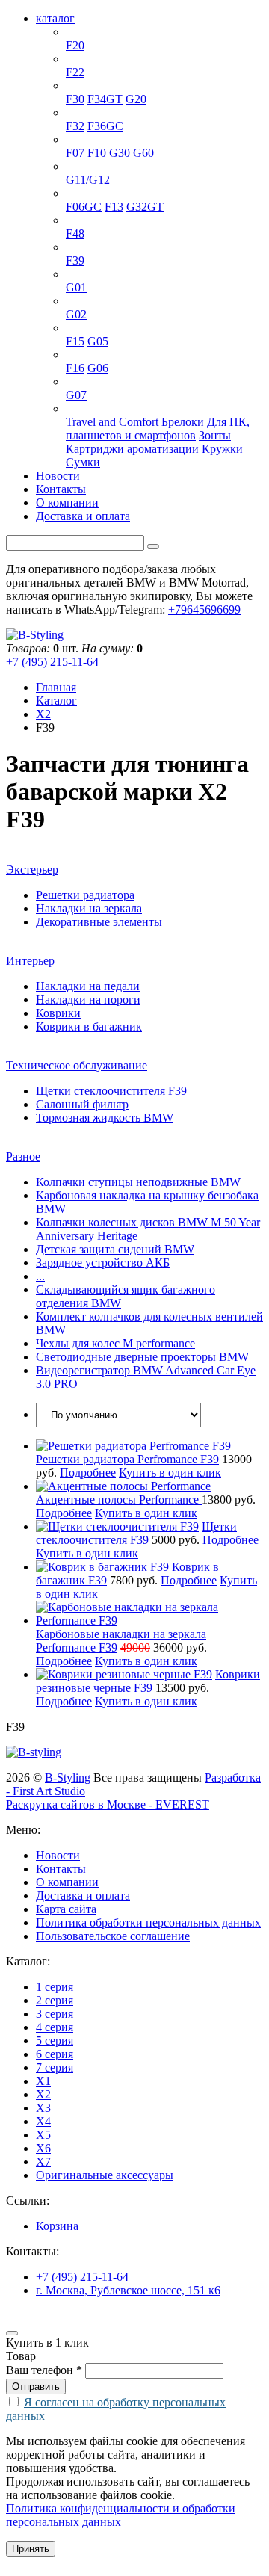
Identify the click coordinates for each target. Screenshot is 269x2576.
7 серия (84, 166)
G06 (98, 368)
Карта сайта (66, 1909)
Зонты (215, 435)
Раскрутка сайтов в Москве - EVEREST (108, 1804)
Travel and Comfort (112, 422)
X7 (73, 382)
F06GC (84, 207)
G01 (76, 287)
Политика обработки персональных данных (148, 1922)
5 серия (84, 139)
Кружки (222, 449)
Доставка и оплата (83, 516)
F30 (75, 99)
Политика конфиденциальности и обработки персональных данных (121, 2515)
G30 (120, 153)
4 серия (84, 112)
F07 (75, 153)
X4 (73, 301)
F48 (75, 234)
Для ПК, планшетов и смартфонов (158, 429)
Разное (23, 1156)
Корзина (57, 2226)
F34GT (105, 99)
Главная (56, 687)
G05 (98, 341)
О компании (67, 503)
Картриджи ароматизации (132, 449)
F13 (114, 207)
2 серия (84, 59)
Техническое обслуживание (77, 1065)
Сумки (83, 462)
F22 (75, 72)
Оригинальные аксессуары (134, 408)
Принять (31, 2549)
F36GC (105, 126)
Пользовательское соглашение (113, 1936)
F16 (75, 368)
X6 (73, 355)
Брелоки (183, 422)
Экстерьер (32, 870)
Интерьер (30, 961)
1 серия (84, 32)
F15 (75, 341)
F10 (97, 153)
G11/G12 (88, 180)
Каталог (56, 701)
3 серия (84, 86)
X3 (73, 274)
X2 (73, 247)
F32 (75, 126)
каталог (55, 18)
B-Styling (68, 1777)
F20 (75, 45)
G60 (143, 153)
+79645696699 (204, 609)
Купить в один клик (170, 1473)
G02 (76, 314)
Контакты (61, 489)
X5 (73, 328)
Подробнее (88, 1473)
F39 (75, 260)
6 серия (84, 193)
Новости (58, 476)
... (40, 1276)
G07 (76, 395)
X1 (73, 220)
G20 (136, 99)
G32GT (145, 207)
